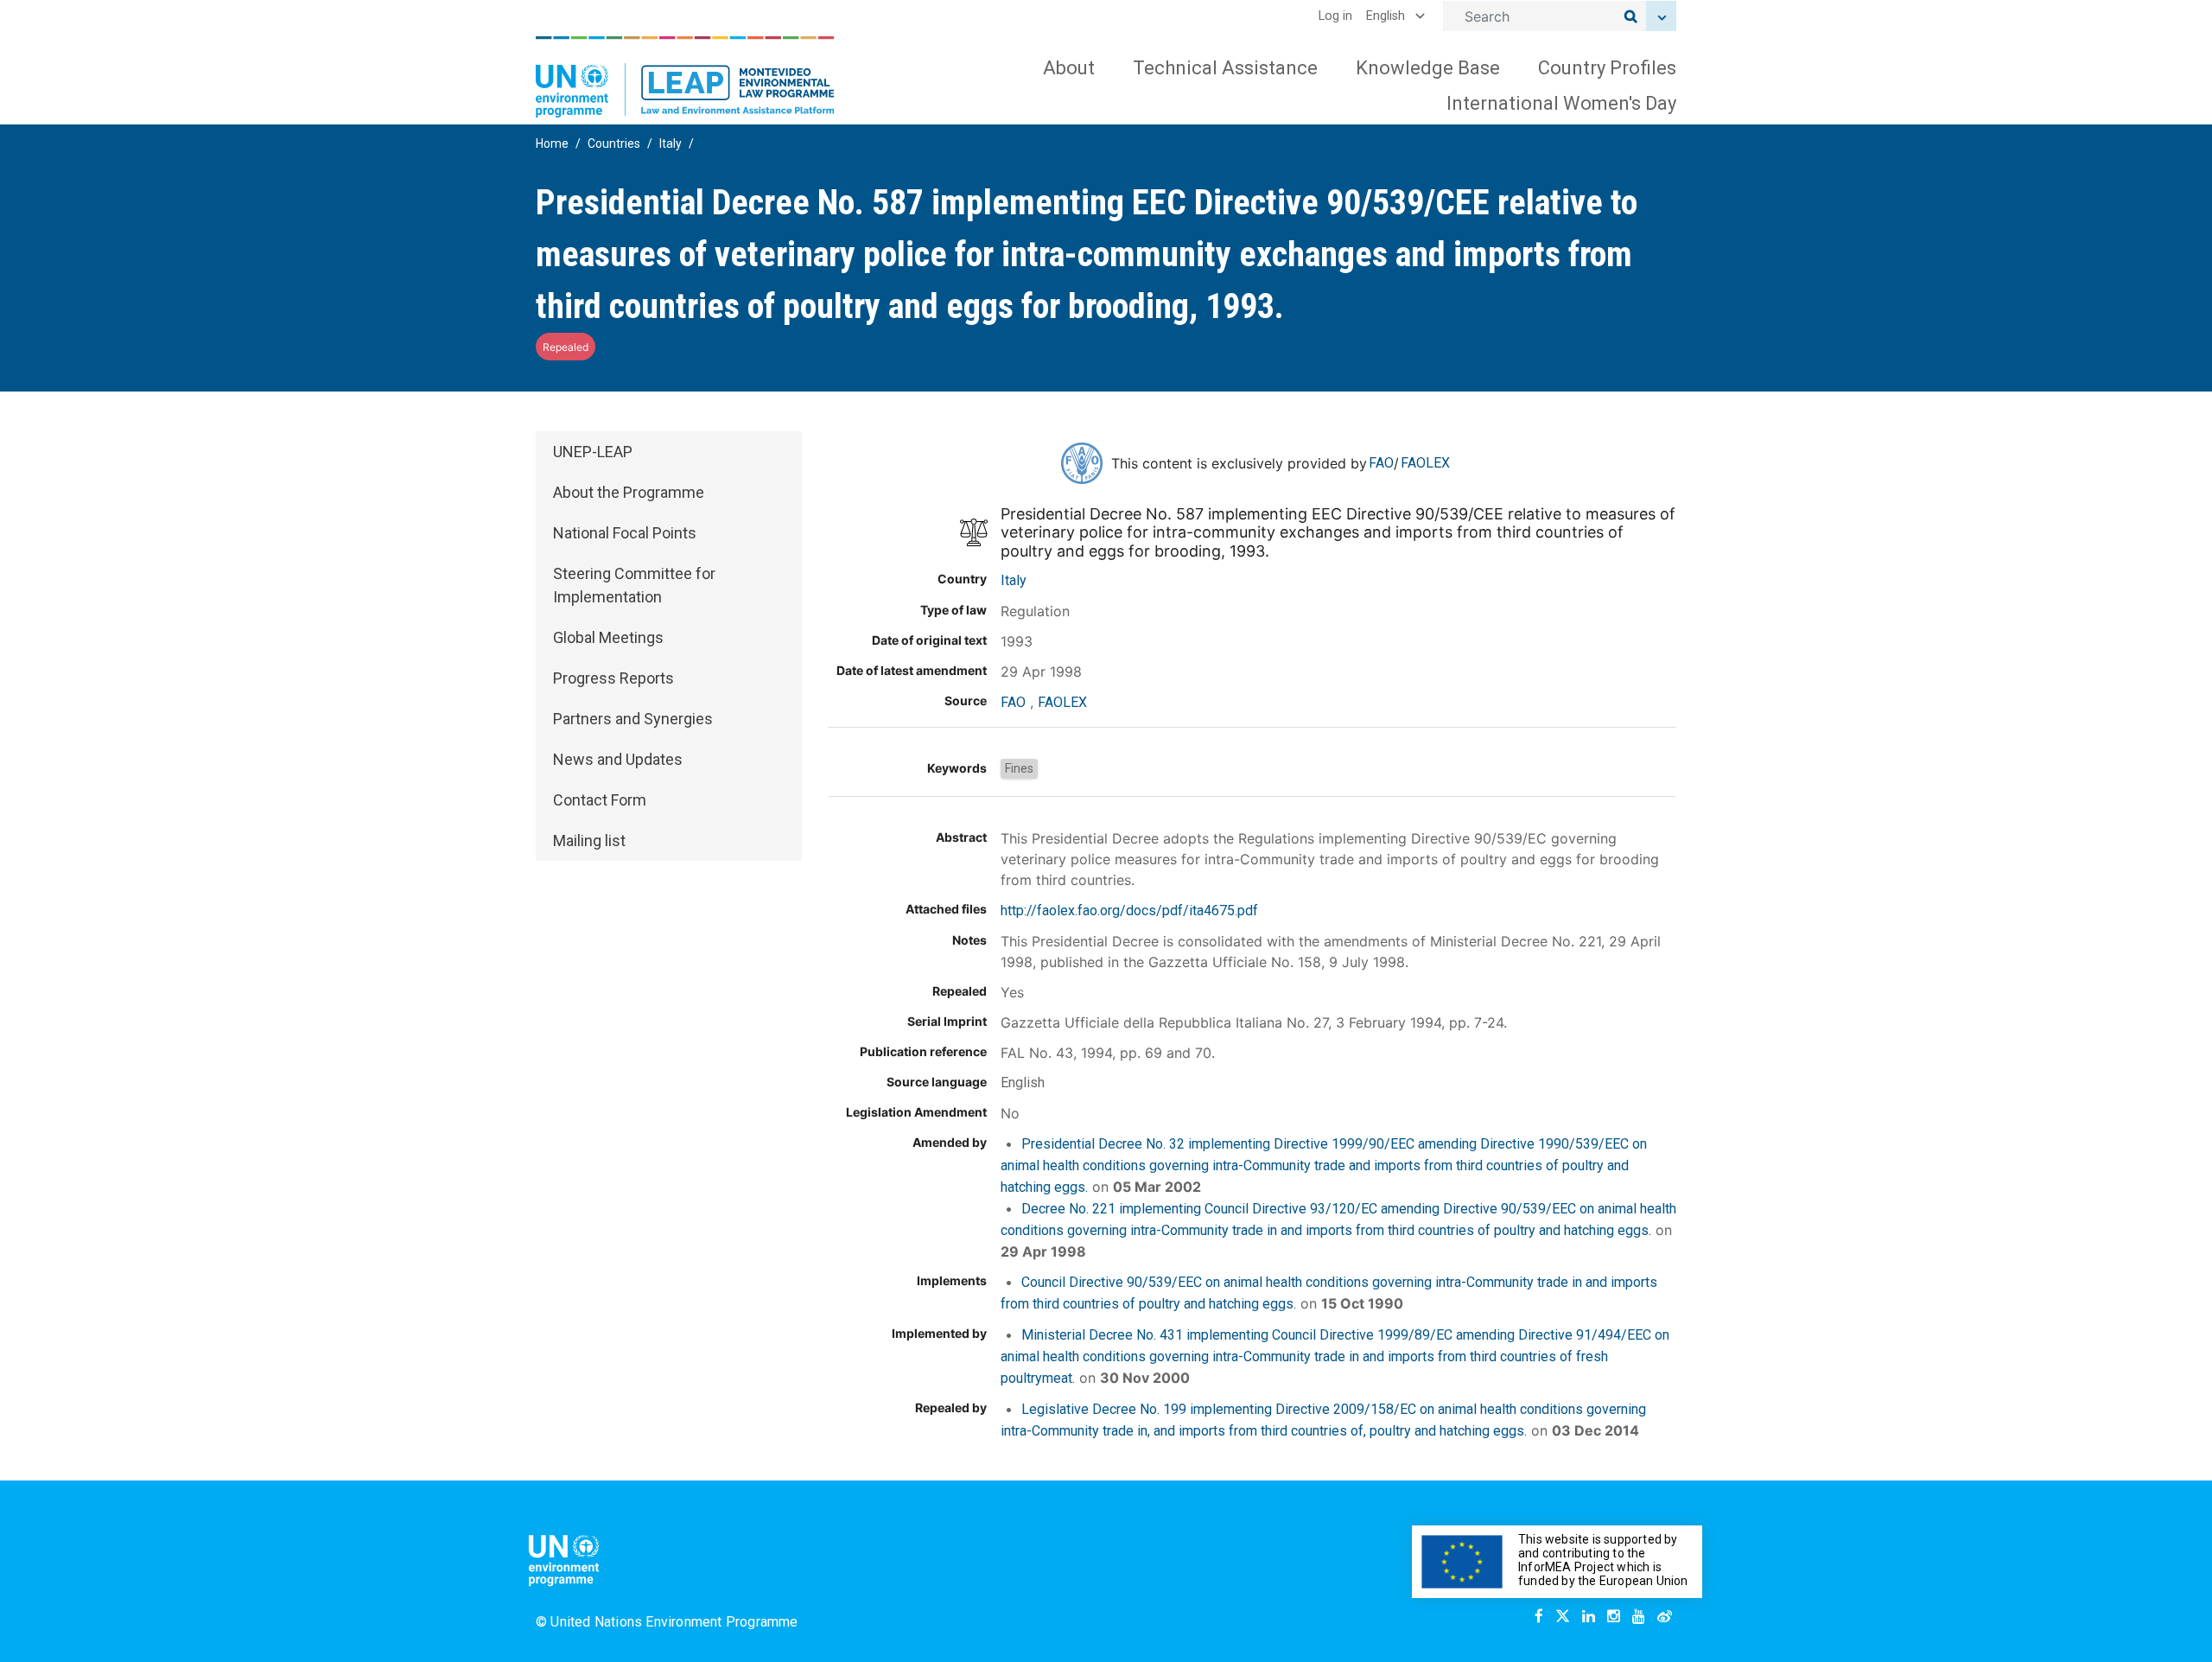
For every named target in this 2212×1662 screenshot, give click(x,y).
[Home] (685, 77)
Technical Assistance (1225, 68)
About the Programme (629, 492)
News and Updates (618, 759)
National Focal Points (625, 533)
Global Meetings (608, 637)
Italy (671, 143)
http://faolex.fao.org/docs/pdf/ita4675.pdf (1129, 911)
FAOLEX (1425, 463)
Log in (1335, 16)
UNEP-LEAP (593, 452)
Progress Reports (613, 678)
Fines (1019, 768)
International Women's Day (1561, 103)
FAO (1381, 463)
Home (552, 143)
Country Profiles (1607, 68)
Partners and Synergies (633, 719)
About (1069, 68)
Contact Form (600, 800)
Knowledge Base (1428, 68)
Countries (614, 143)
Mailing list (589, 841)
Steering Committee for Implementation (634, 585)
